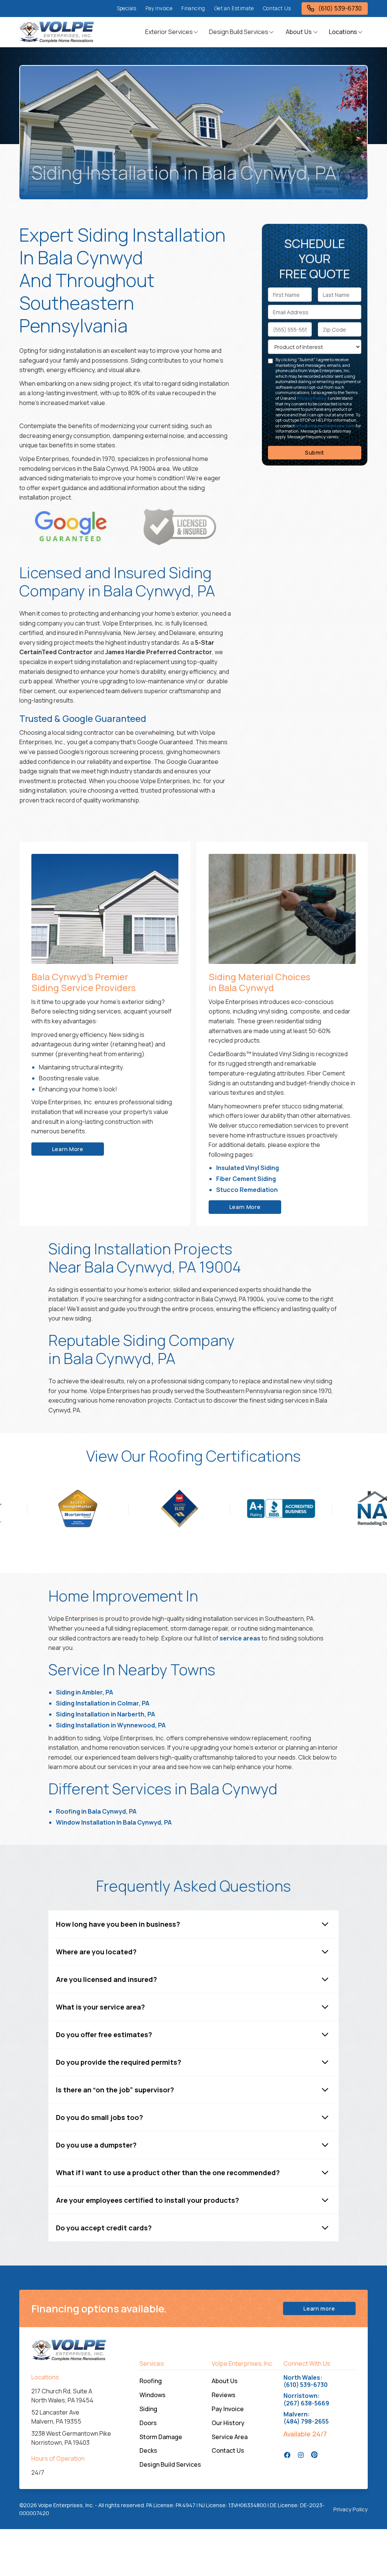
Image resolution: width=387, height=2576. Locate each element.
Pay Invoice (159, 8)
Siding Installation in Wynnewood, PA (111, 1725)
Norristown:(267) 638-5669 (306, 2399)
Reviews (224, 2395)
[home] (57, 32)
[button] (172, 32)
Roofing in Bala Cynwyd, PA (96, 1811)
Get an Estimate (234, 8)
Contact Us (277, 8)
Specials (127, 8)
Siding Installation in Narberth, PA (105, 1714)
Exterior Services (169, 32)
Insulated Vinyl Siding (248, 1168)
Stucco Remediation (247, 1190)
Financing (193, 8)
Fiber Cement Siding (246, 1179)
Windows (152, 2395)
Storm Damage (161, 2437)
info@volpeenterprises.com (325, 426)
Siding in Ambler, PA (84, 1692)
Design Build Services (239, 32)
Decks (148, 2450)
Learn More (68, 1149)
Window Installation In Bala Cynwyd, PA (114, 1822)
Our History (228, 2423)
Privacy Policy (351, 2509)
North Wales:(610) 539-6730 (306, 2381)
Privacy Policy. (312, 398)
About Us (225, 2381)
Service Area (230, 2437)
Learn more (319, 2308)
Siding (148, 2409)
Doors (148, 2423)
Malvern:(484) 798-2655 (306, 2418)
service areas (240, 1638)
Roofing (151, 2381)
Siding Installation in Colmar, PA (103, 1703)
